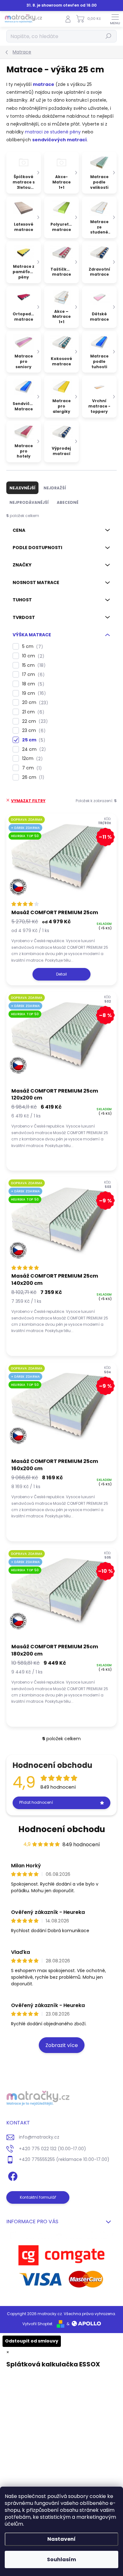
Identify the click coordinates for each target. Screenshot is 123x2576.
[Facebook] (12, 2175)
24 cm (33, 749)
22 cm (34, 721)
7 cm (31, 768)
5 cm (32, 647)
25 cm (33, 740)
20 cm (34, 703)
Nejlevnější (22, 488)
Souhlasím (61, 2559)
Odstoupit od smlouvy (32, 2341)
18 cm (32, 684)
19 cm (33, 693)
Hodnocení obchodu (62, 1829)
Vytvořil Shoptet (37, 2324)
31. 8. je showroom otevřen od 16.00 (61, 5)
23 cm (33, 731)
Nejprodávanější (29, 502)
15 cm (33, 665)
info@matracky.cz (39, 2137)
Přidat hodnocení (36, 1802)
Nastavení (61, 2539)
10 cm (32, 656)
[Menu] (115, 19)
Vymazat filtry (28, 801)
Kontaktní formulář (38, 2197)
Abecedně (68, 502)
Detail (61, 974)
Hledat (108, 36)
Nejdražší (55, 488)
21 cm (32, 712)
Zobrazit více (62, 2045)
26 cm (32, 777)
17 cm (32, 675)
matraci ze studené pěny (53, 132)
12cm (31, 759)
